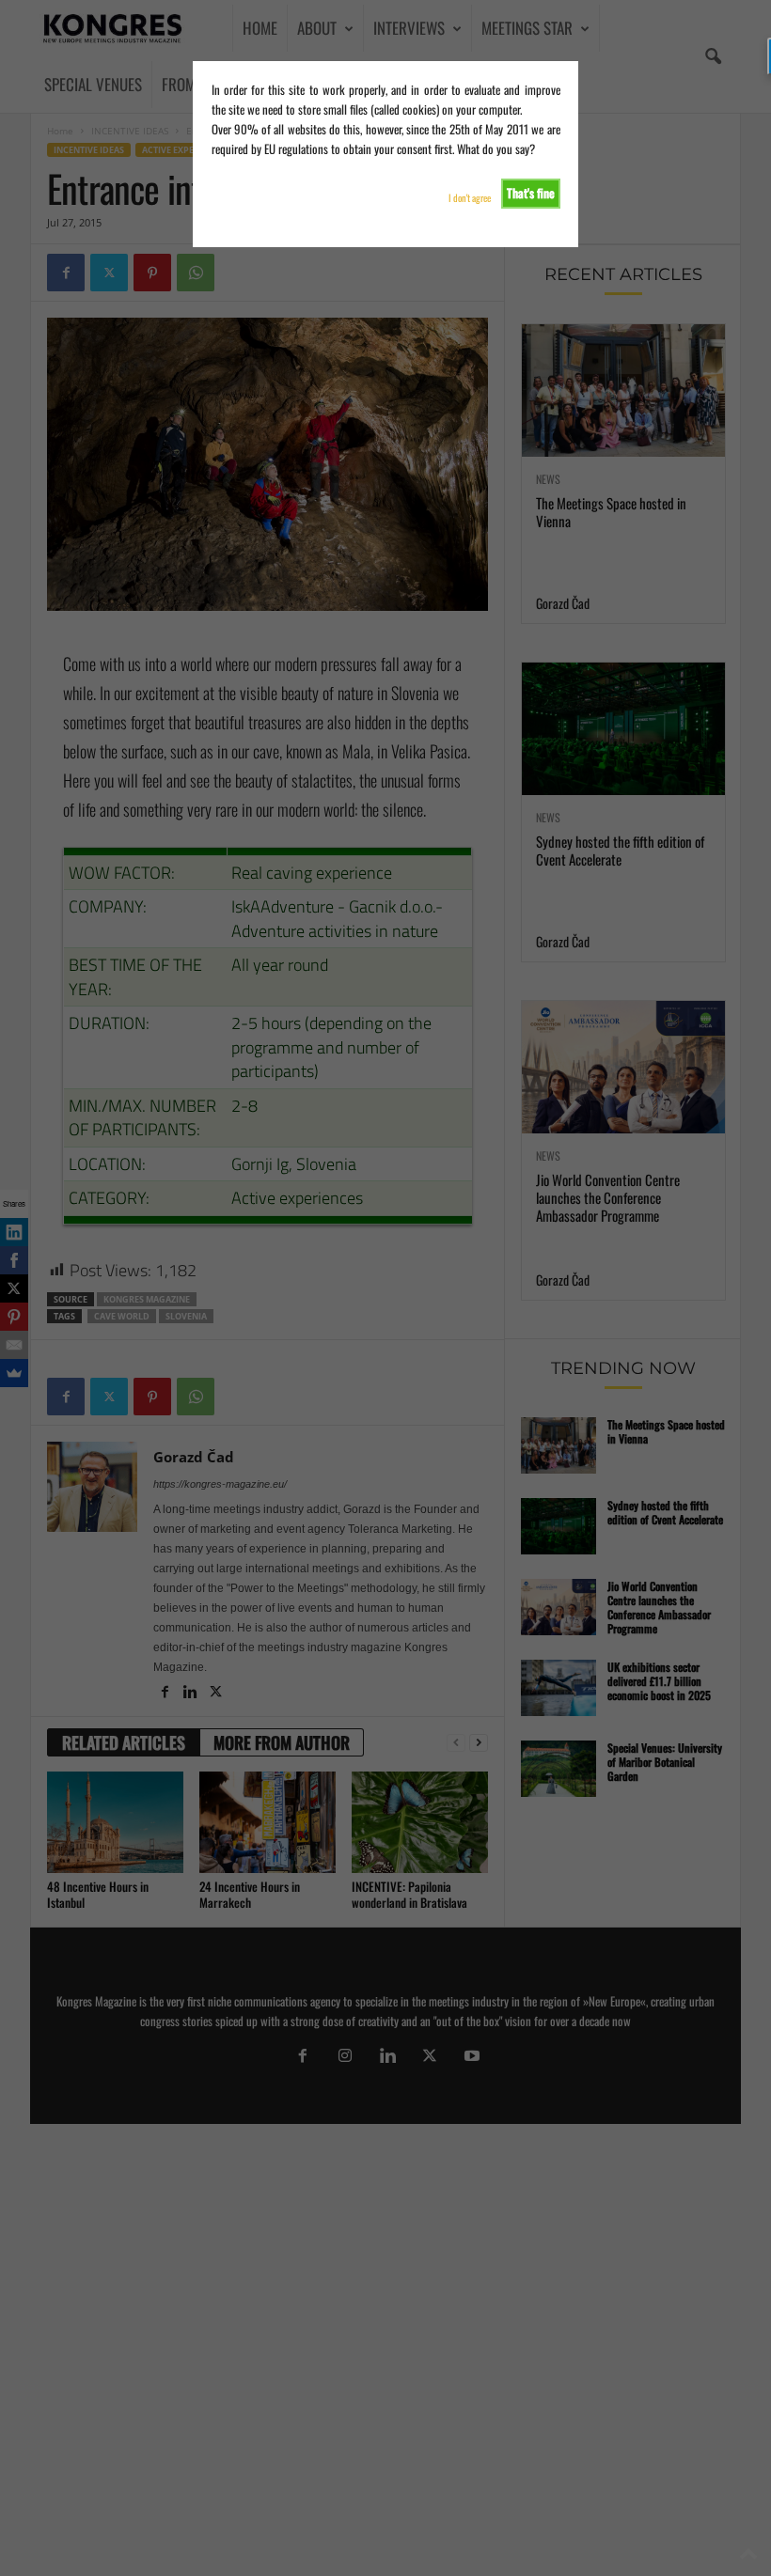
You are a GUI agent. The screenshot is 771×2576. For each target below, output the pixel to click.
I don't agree (470, 198)
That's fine (531, 193)
